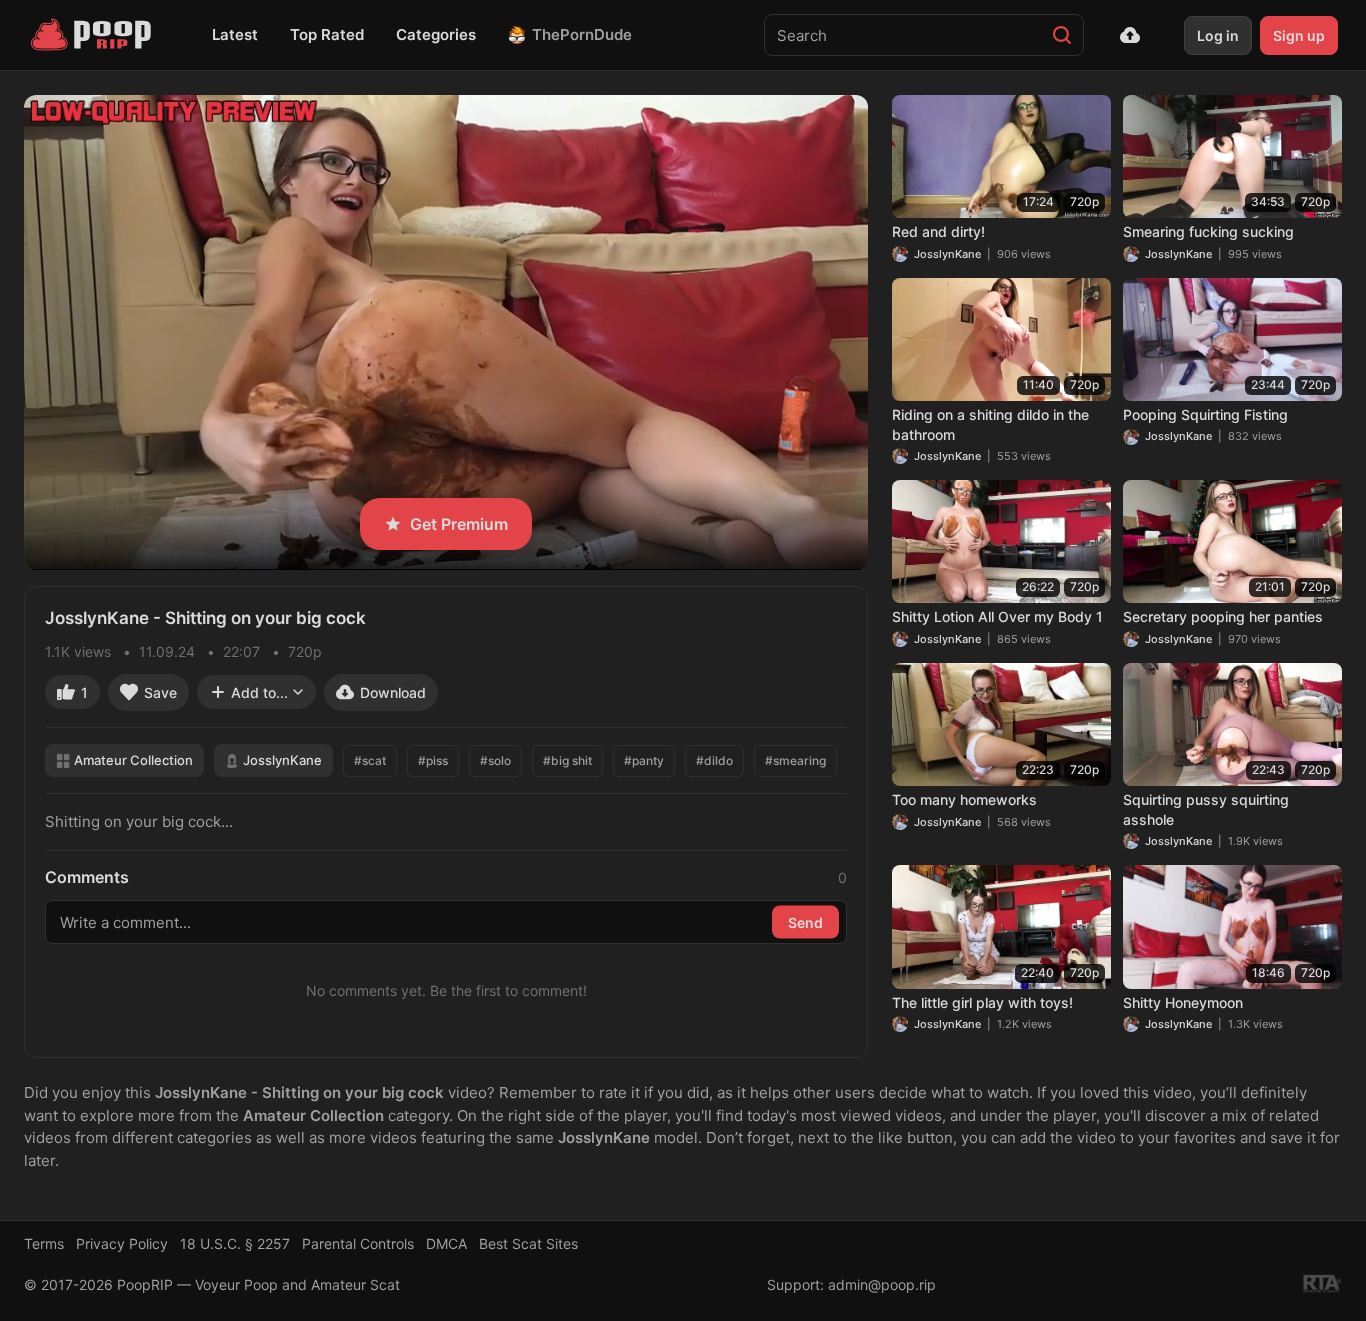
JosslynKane (282, 760)
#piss (433, 760)
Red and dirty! (938, 231)
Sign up (1299, 35)
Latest (235, 34)
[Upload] (1130, 35)
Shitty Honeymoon (1183, 1002)
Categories (436, 34)
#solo (495, 760)
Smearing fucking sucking (1208, 231)
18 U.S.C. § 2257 (235, 1243)
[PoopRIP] (93, 35)
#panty (644, 760)
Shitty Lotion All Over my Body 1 (997, 616)
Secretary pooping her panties (1223, 616)
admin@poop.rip (882, 1284)
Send (805, 922)
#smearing (795, 760)
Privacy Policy (122, 1243)
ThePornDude (582, 34)
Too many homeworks (964, 799)
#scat (370, 760)
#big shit (567, 760)
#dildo (714, 760)
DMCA (446, 1243)
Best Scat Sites (528, 1243)
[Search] (1062, 35)
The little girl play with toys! (982, 1002)
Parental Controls (358, 1243)
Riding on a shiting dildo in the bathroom (990, 424)
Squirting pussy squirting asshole (1206, 809)
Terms (44, 1243)
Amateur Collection (133, 760)
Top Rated (327, 34)
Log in (1218, 35)
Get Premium (459, 524)
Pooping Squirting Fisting (1205, 414)
